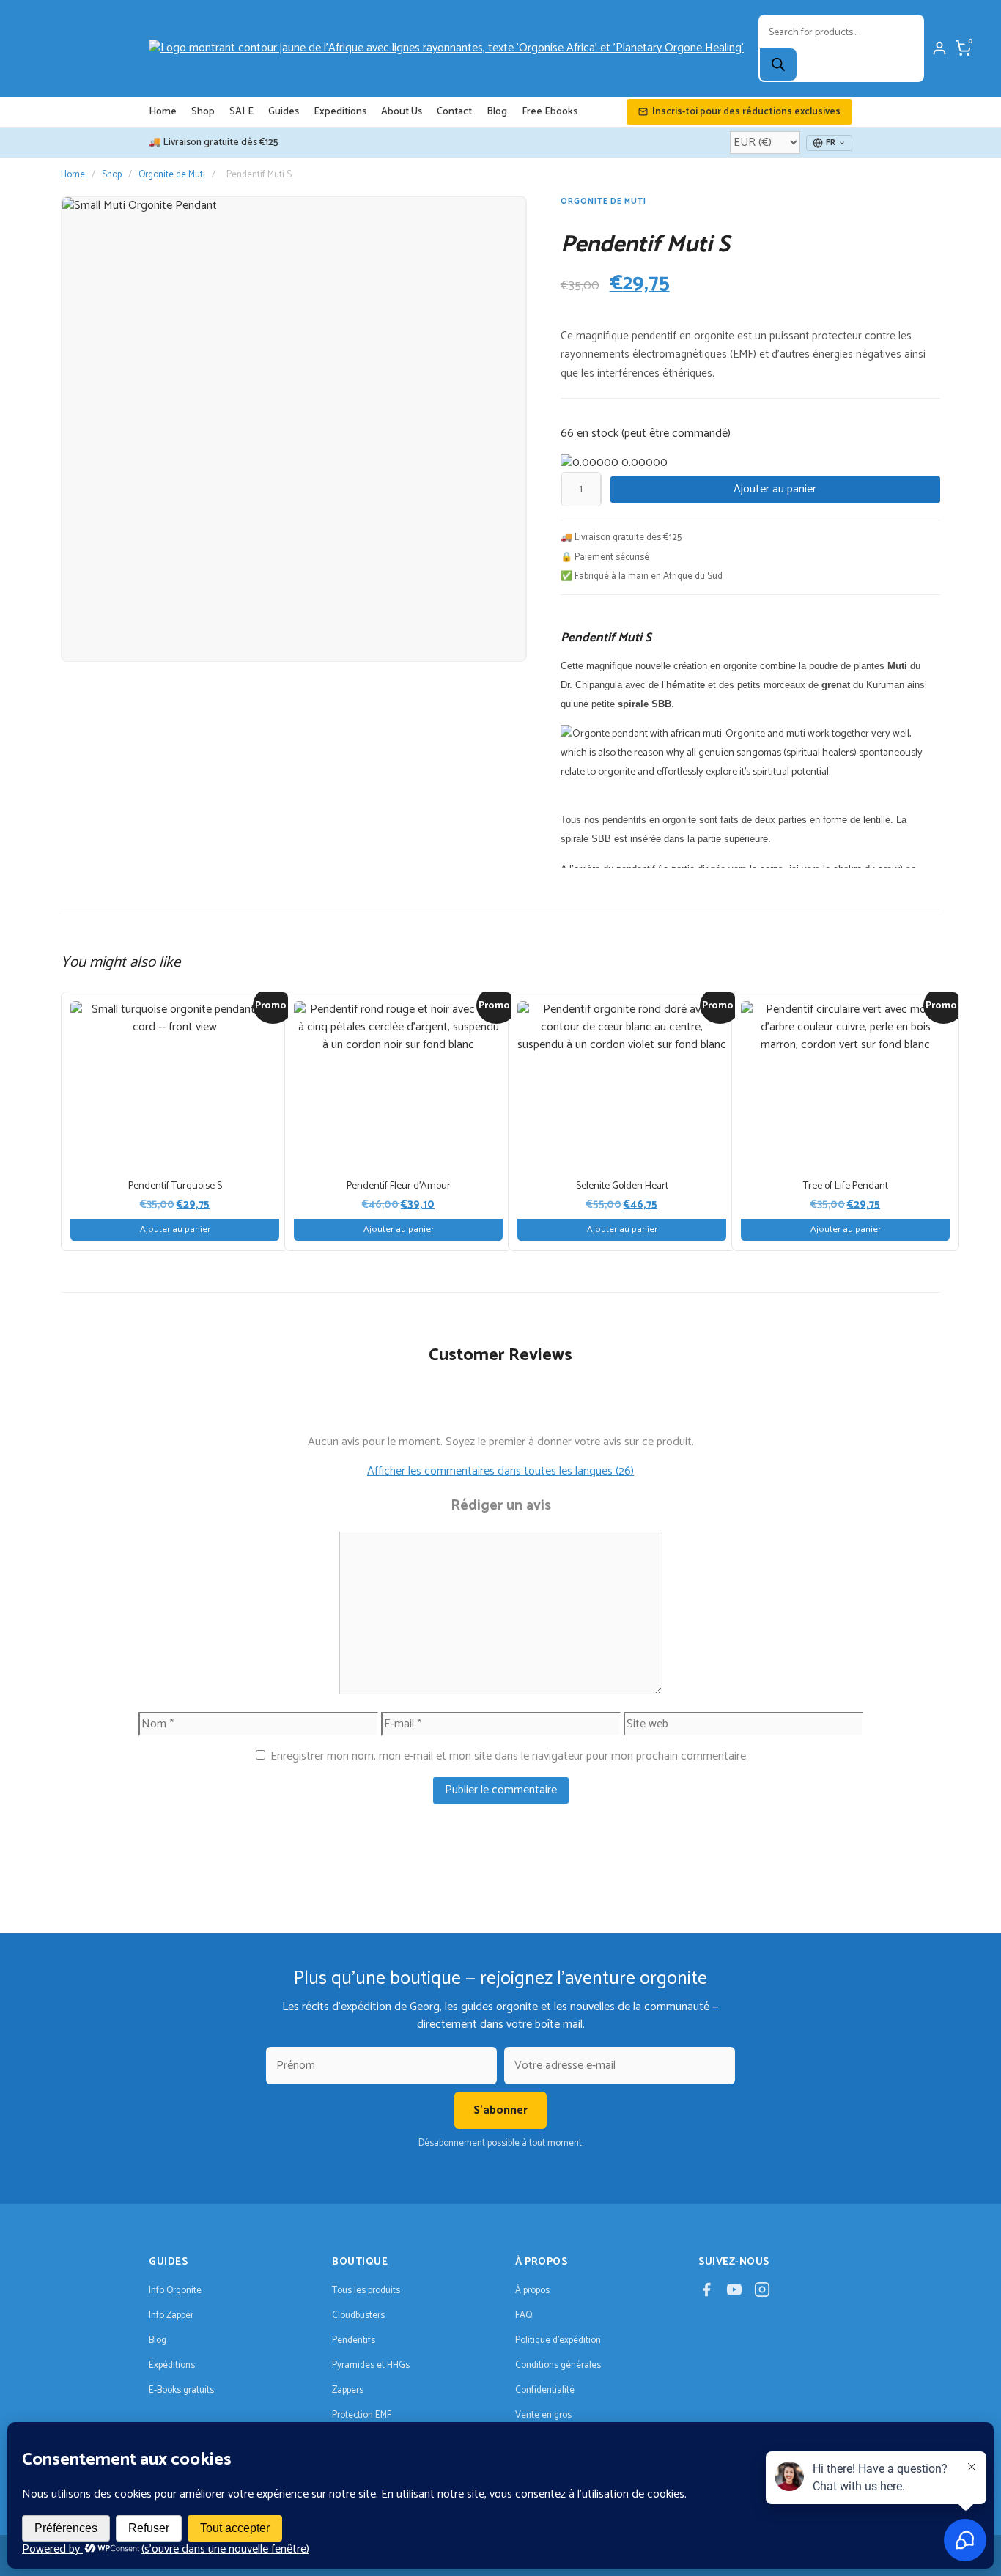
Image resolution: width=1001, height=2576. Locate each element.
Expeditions (340, 112)
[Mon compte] (939, 48)
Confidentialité (545, 2390)
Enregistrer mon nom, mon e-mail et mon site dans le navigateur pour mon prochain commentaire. (509, 1756)
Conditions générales (558, 2365)
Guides (284, 112)
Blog (497, 112)
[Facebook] (706, 2292)
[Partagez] (953, 16)
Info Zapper (171, 2315)
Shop (203, 112)
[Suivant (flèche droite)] (975, 1288)
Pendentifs (354, 2340)
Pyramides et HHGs (371, 2365)
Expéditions (172, 2365)
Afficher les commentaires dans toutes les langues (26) (500, 1471)
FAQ (524, 2315)
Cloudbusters (358, 2315)
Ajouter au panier (775, 489)
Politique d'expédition (558, 2340)
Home (163, 112)
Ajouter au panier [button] (175, 1229)
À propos (532, 2291)
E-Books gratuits (181, 2390)
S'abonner (500, 2110)
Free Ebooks (550, 112)
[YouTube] (734, 2292)
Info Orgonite (175, 2291)
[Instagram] (762, 2292)
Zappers (348, 2390)
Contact (454, 112)
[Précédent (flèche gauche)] (26, 1288)
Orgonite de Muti (172, 175)
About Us (402, 112)
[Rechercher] (778, 64)
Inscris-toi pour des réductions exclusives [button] (746, 112)
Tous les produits (366, 2291)
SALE (241, 112)
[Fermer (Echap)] (985, 16)
